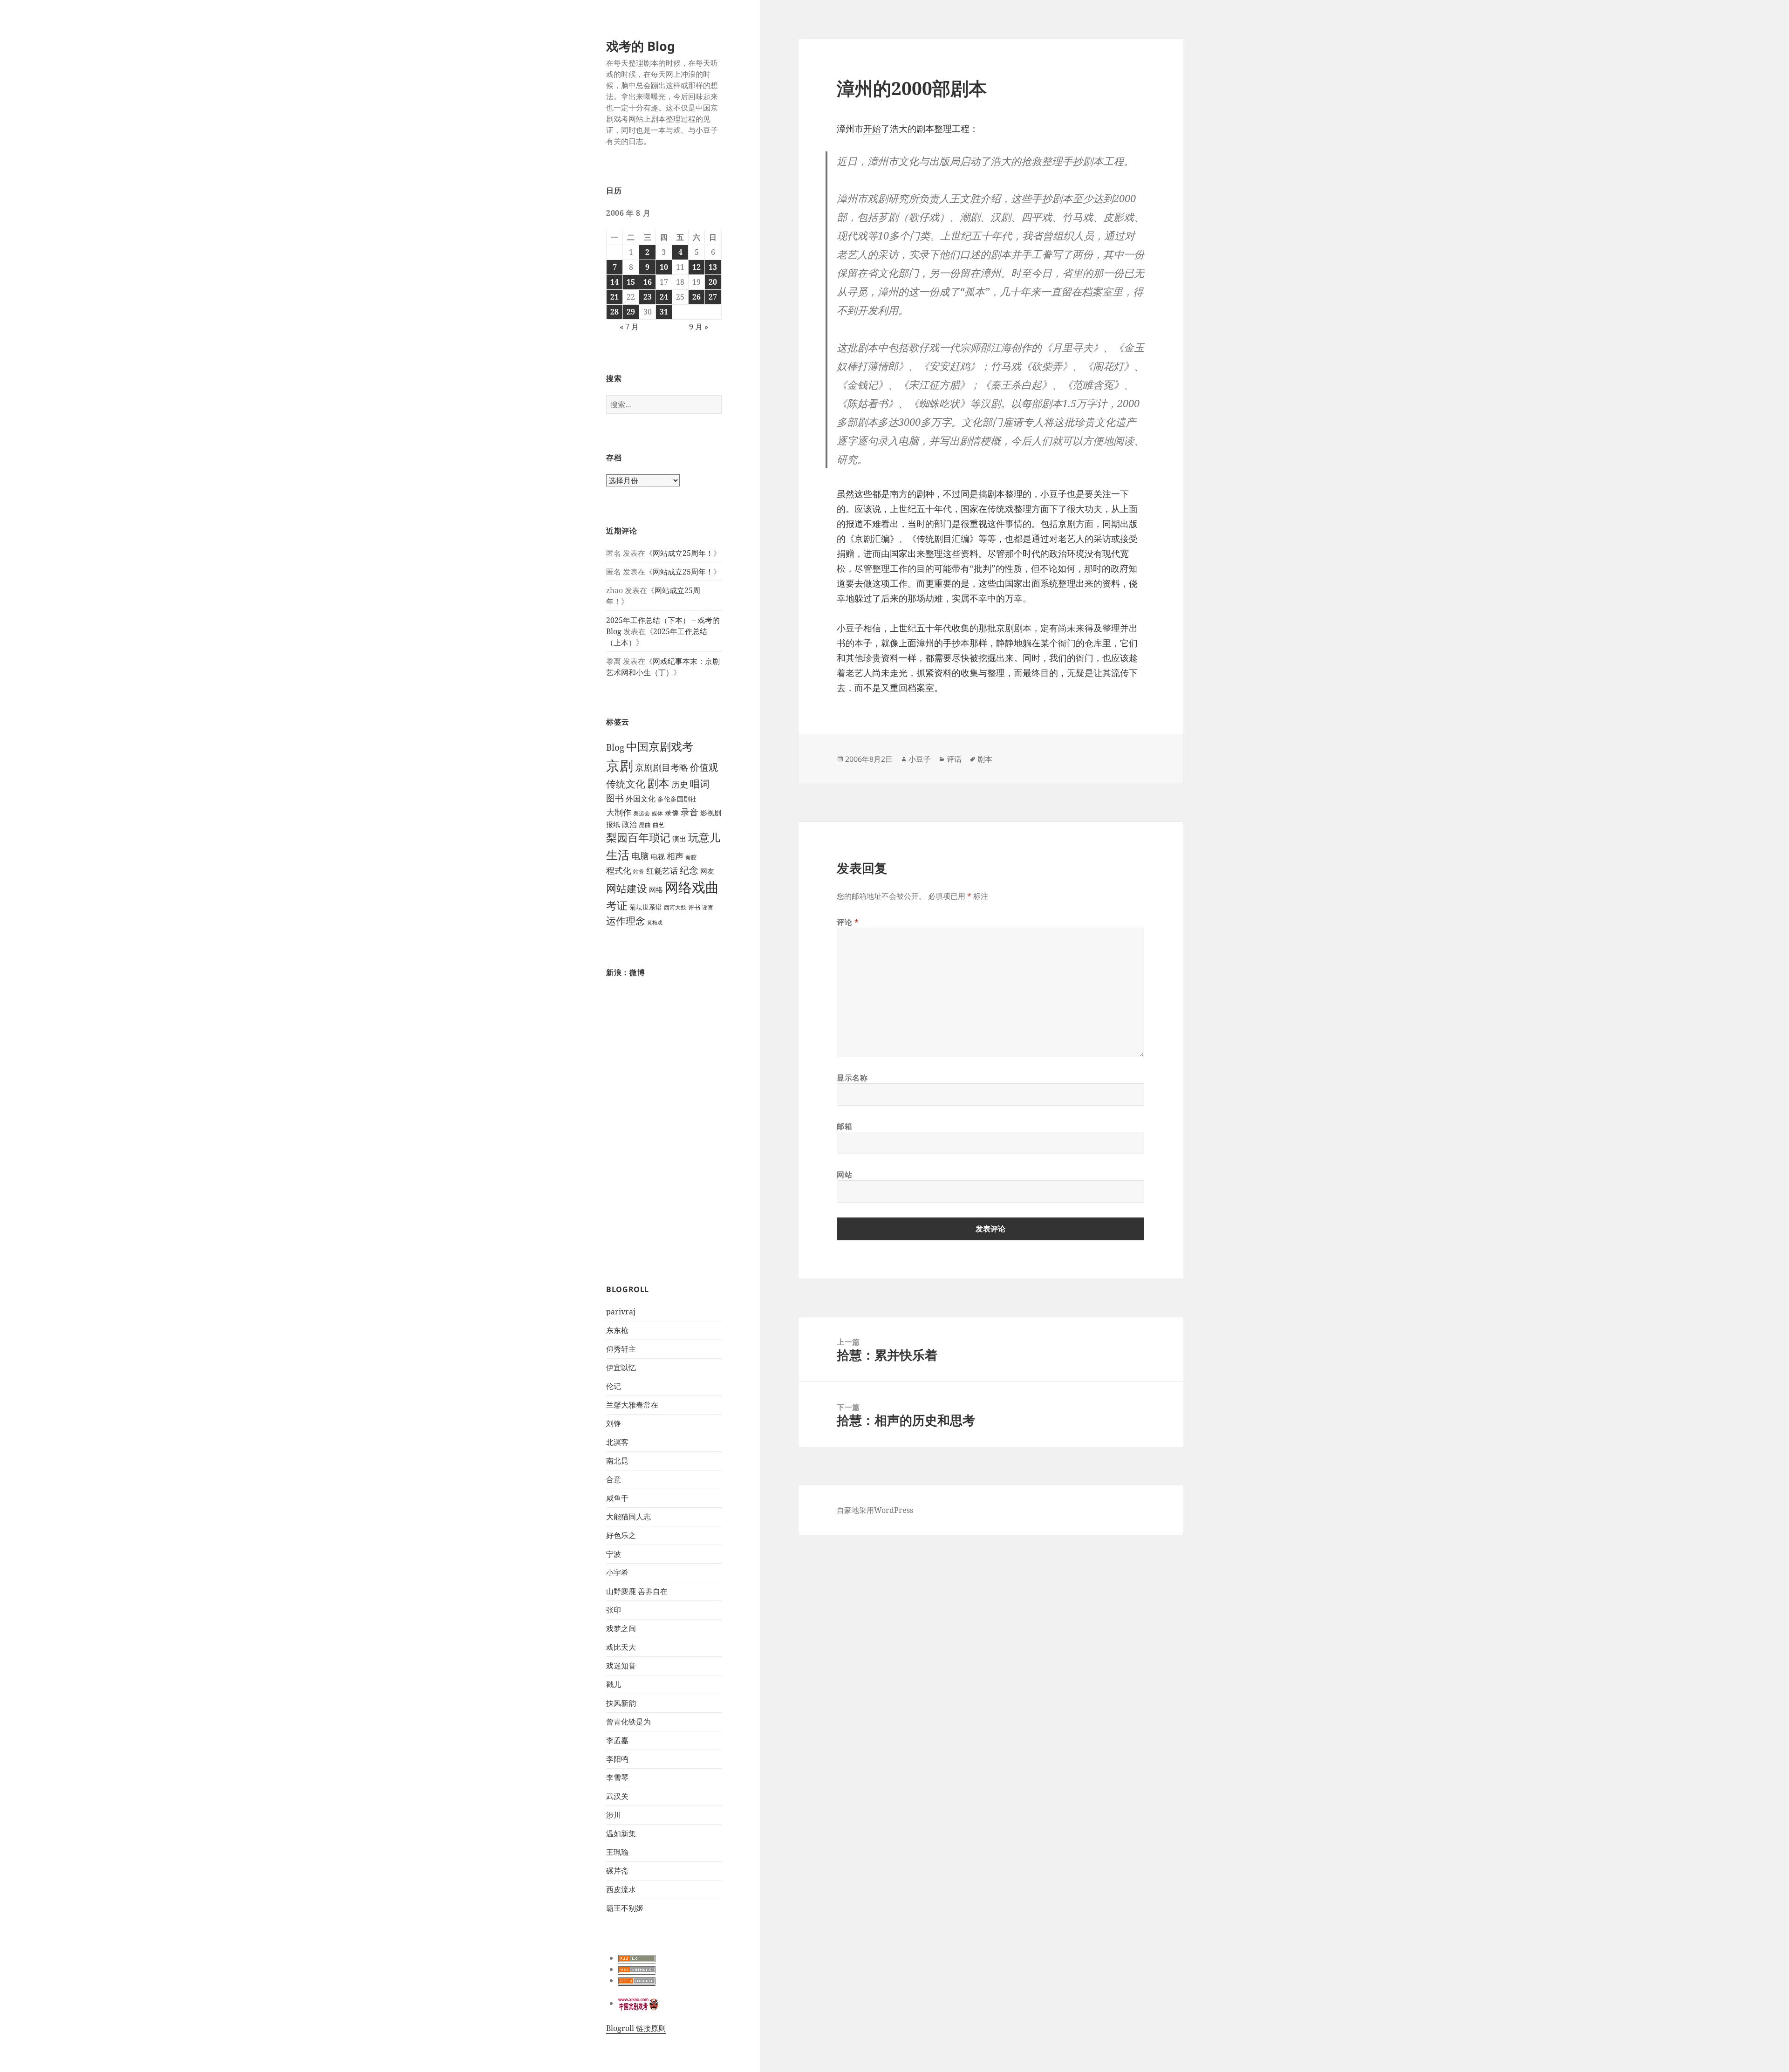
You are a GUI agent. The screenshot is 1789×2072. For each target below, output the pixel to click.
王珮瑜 (617, 1852)
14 (615, 282)
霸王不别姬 (625, 1908)
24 (664, 297)
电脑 (640, 856)
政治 (629, 824)
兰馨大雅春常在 (632, 1405)
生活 (618, 855)
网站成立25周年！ (683, 553)
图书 (615, 798)
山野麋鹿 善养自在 (637, 1591)
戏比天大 (621, 1647)
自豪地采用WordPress (875, 1510)
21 (615, 297)
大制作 (619, 812)
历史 (680, 784)
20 (713, 282)
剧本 (658, 783)
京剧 (620, 765)
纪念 (689, 870)
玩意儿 (704, 838)
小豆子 (920, 759)
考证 (617, 906)
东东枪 (617, 1330)
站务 (639, 872)
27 (713, 297)
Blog (615, 747)
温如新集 (621, 1833)
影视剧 (711, 813)
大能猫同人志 (628, 1517)
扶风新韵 (621, 1703)
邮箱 (844, 1126)
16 (648, 282)
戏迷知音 (621, 1666)
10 (664, 267)
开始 (872, 129)
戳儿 (614, 1684)
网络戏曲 (692, 887)
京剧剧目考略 (662, 767)
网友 (707, 871)
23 (648, 297)
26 (696, 297)
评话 (954, 759)
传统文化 (626, 783)
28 (615, 312)
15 (631, 282)
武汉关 (617, 1796)
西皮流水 (621, 1889)
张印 (614, 1610)
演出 (679, 839)
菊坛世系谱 (646, 907)
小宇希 (617, 1573)
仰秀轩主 (621, 1349)
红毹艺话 (662, 870)
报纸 (613, 824)
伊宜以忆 (621, 1368)
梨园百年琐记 (638, 838)
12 (696, 267)
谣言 (708, 907)
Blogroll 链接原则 (636, 2028)
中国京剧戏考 (660, 746)
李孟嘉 (617, 1740)
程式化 (619, 870)
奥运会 (642, 813)
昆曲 (645, 825)
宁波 (614, 1554)
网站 (844, 1175)
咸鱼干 (617, 1498)
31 (664, 312)
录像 (672, 813)
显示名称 (852, 1078)
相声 (675, 856)
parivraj (621, 1312)
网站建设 (627, 888)
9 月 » (699, 327)
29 (631, 312)
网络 (656, 889)
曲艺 (659, 825)
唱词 (700, 783)
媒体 (657, 813)
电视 (658, 856)
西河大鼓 (675, 907)
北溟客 (617, 1442)
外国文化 (641, 799)
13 (713, 267)
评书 (694, 907)
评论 (848, 922)
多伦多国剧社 (677, 799)
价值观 (704, 767)
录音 (690, 812)
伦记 (614, 1386)
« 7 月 (629, 327)
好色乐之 (621, 1535)
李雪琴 (617, 1778)
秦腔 (691, 857)
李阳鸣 (617, 1759)
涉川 (614, 1815)
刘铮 (614, 1423)
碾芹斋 (617, 1871)
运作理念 (626, 921)
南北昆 (617, 1461)
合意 (614, 1479)
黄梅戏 (655, 923)
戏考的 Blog (641, 46)
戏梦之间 (621, 1628)
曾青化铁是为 (628, 1722)
